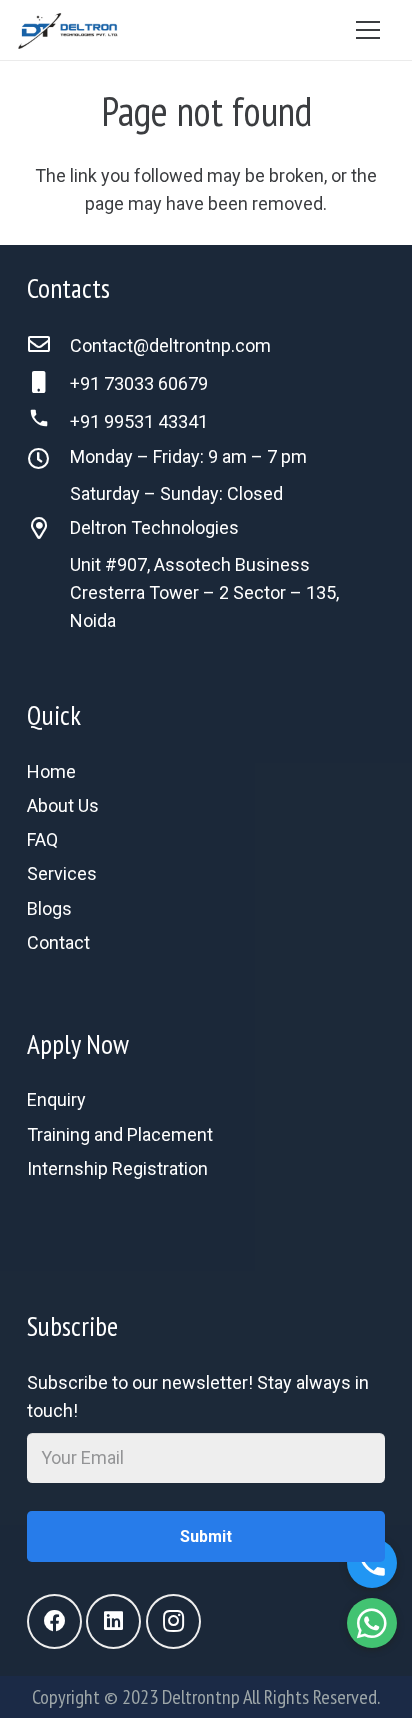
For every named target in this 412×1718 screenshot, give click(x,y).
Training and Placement (120, 1134)
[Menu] (367, 30)
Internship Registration (117, 1168)
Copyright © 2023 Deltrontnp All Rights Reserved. (206, 1697)
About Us (63, 805)
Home (51, 771)
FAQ (42, 839)
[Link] (68, 30)
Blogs (49, 908)
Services (62, 873)
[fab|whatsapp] (206, 1204)
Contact (58, 942)
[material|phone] (206, 1232)
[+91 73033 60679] (48, 384)
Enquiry (56, 1099)
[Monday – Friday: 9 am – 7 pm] (48, 461)
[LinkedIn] (113, 1621)
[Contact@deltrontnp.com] (48, 346)
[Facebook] (54, 1621)
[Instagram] (173, 1621)
